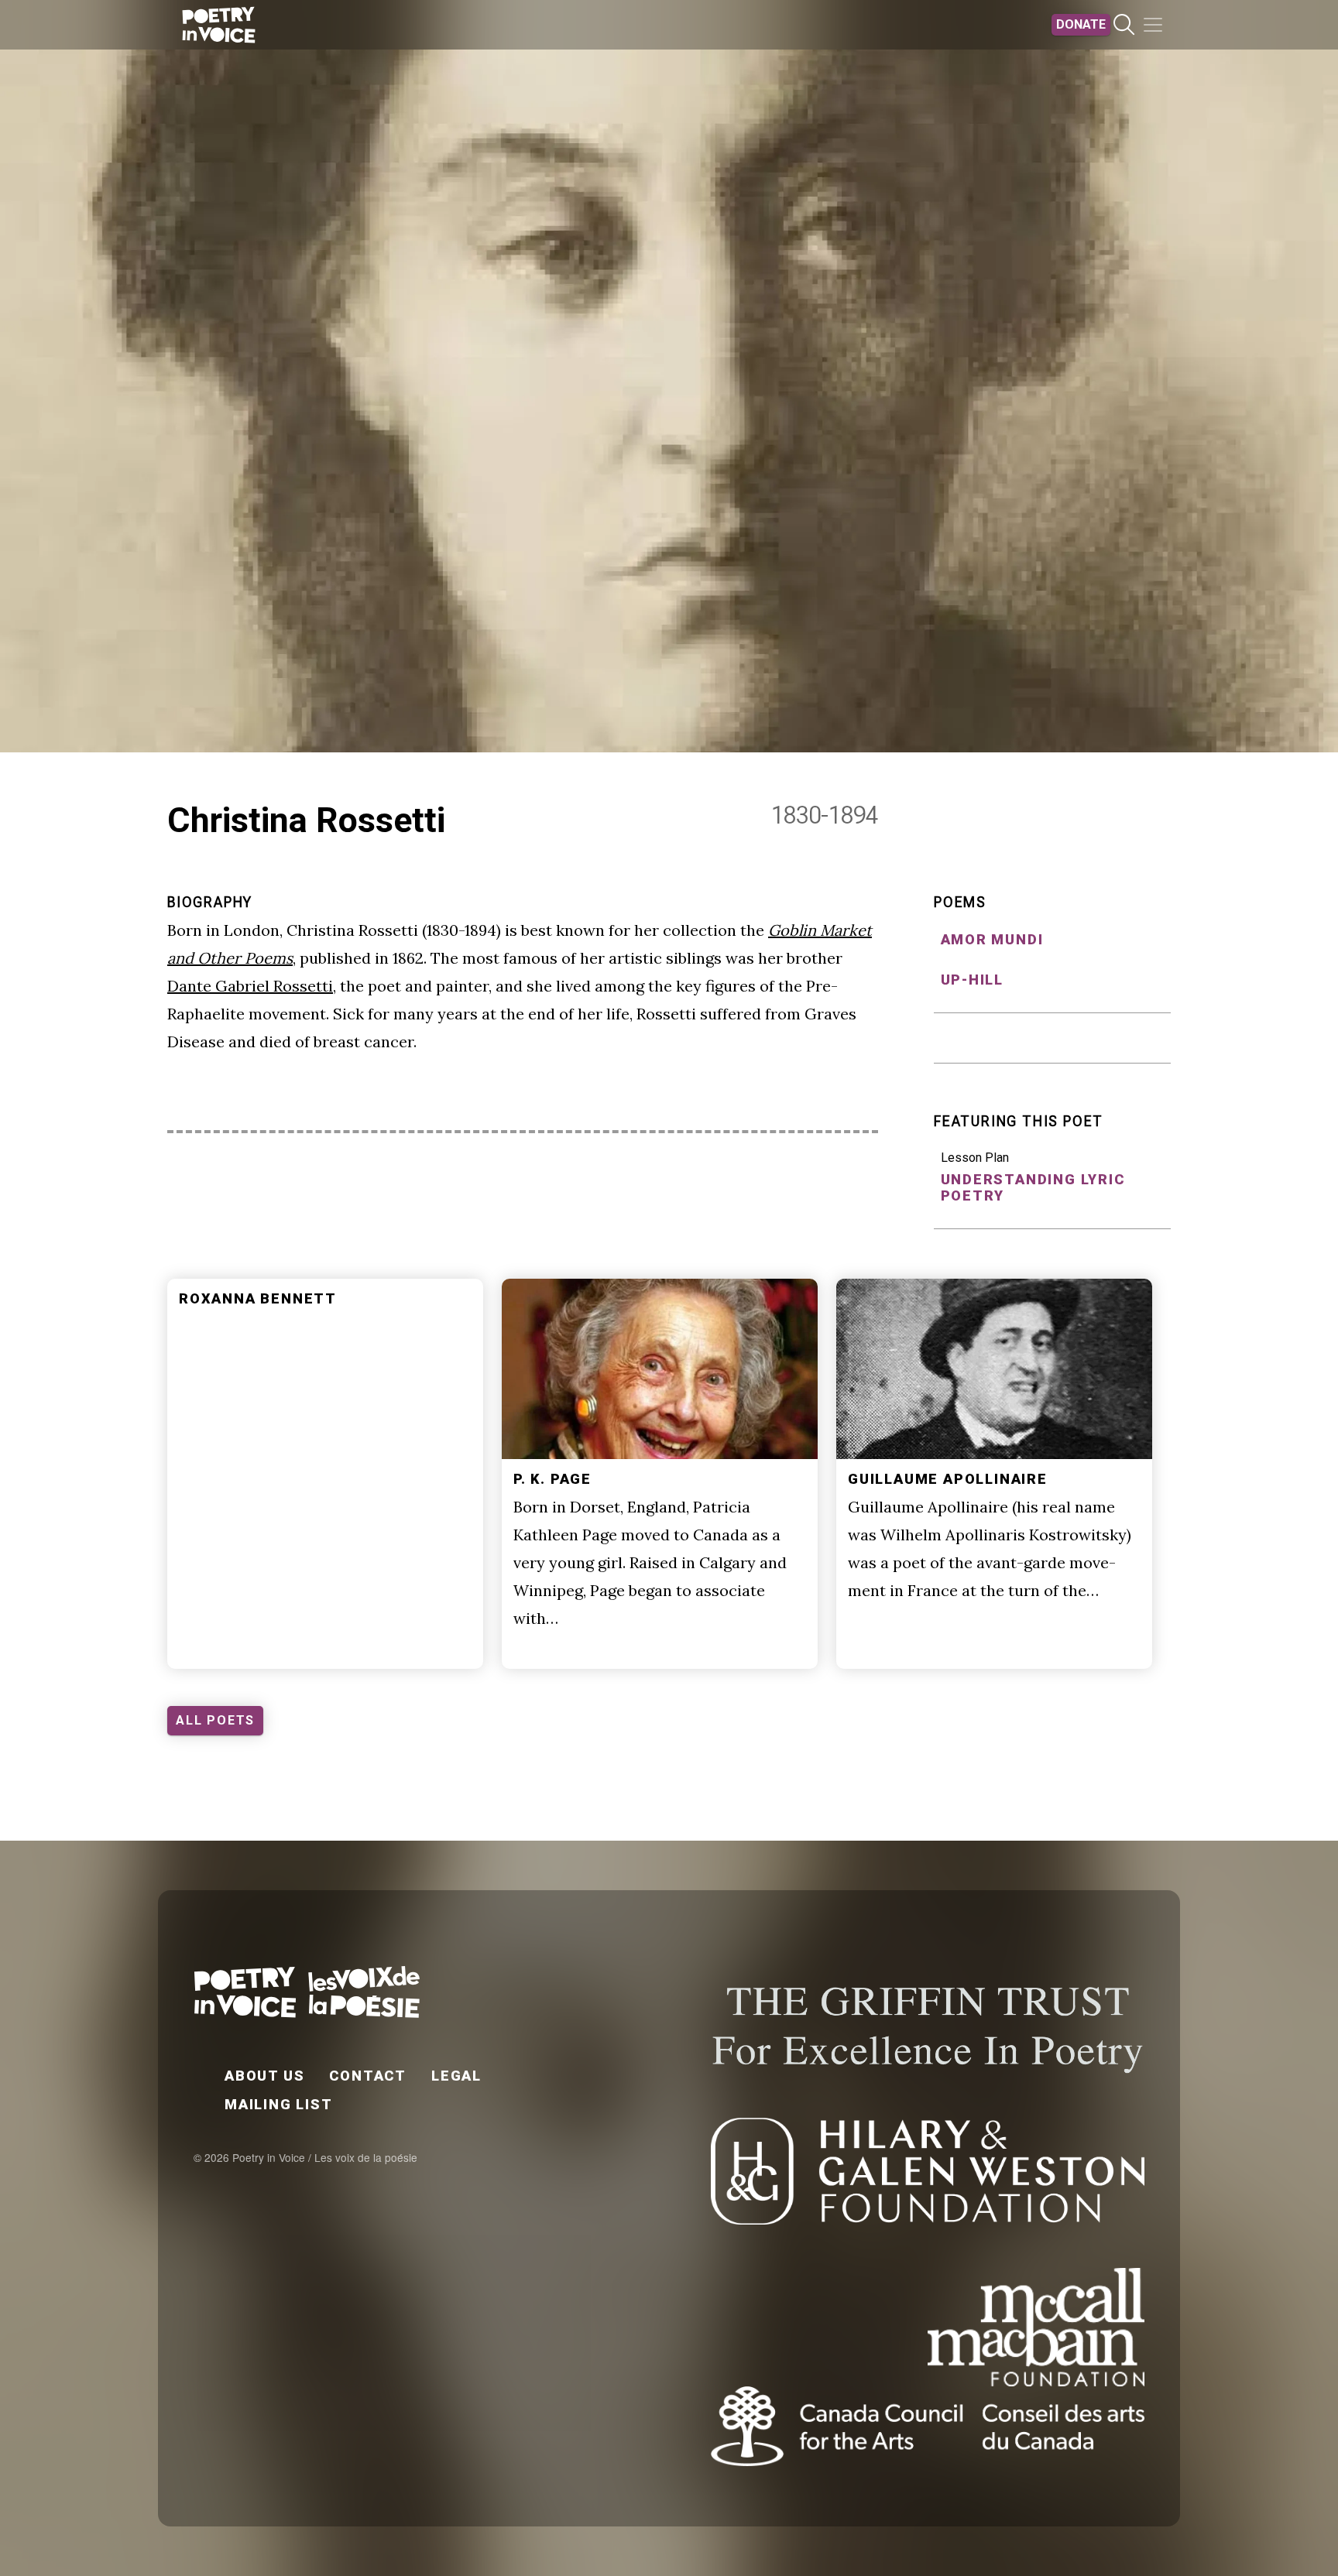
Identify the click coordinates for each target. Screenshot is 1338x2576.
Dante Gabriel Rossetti (250, 986)
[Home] (219, 25)
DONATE (1081, 24)
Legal (456, 2076)
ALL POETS (215, 1720)
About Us (264, 2076)
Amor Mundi (992, 939)
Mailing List (279, 2104)
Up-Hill (973, 980)
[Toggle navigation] (1153, 25)
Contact (368, 2076)
